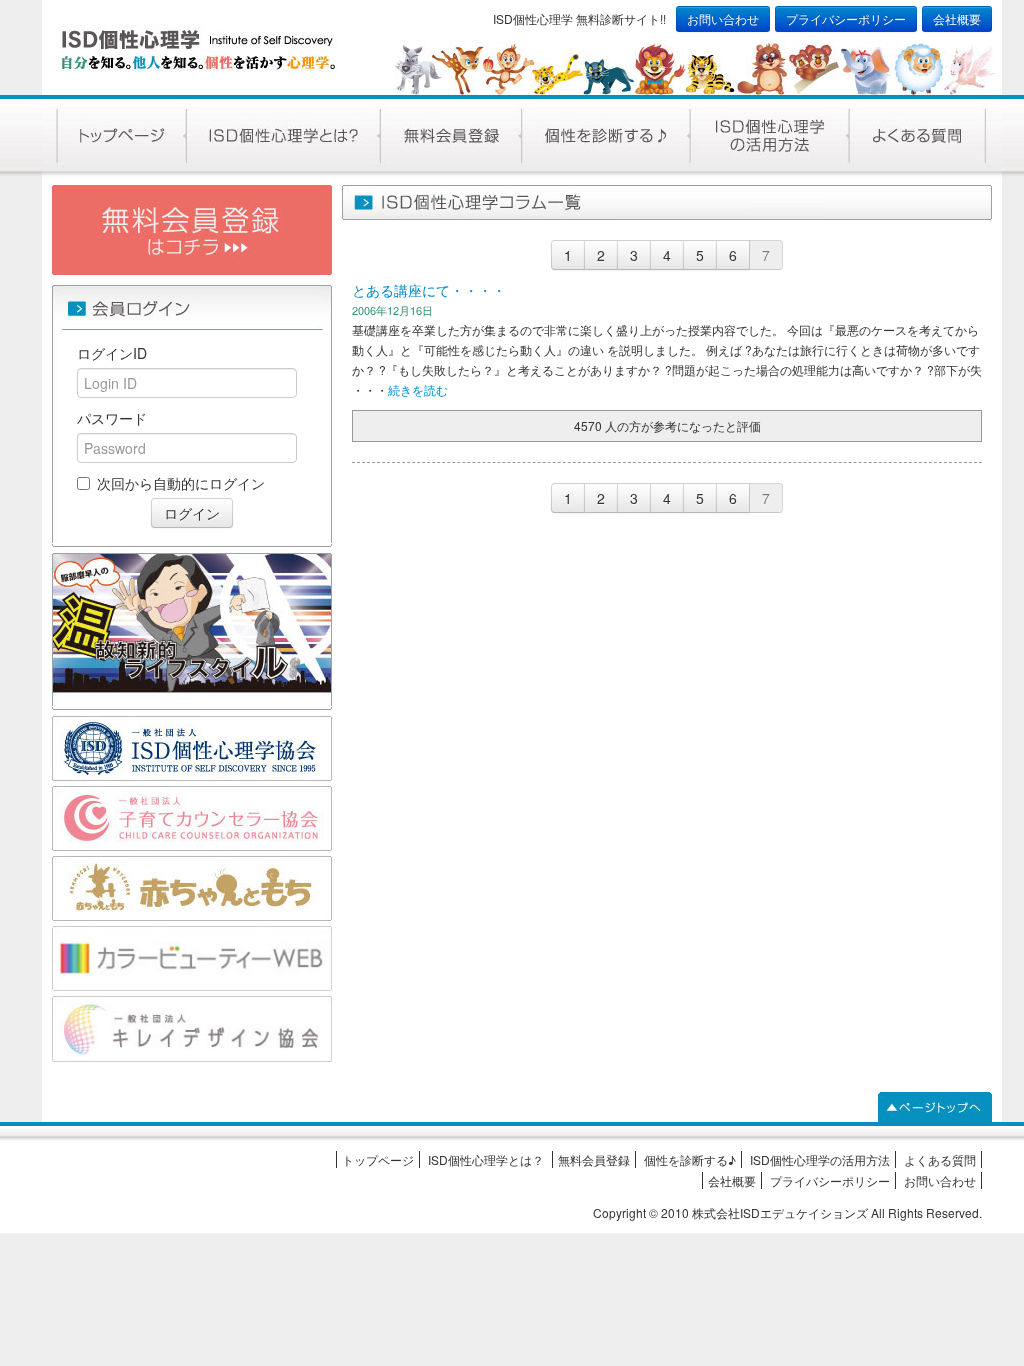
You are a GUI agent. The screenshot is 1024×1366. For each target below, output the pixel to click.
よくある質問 (940, 1159)
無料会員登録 (594, 1159)
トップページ (378, 1159)
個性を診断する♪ (690, 1159)
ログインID (112, 353)
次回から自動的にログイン (181, 483)
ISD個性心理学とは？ (487, 1159)
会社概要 (957, 18)
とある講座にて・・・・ (429, 290)
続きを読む (418, 389)
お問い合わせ (723, 18)
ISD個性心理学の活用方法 (820, 1159)
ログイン (192, 513)
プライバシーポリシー (846, 18)
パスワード (112, 418)
